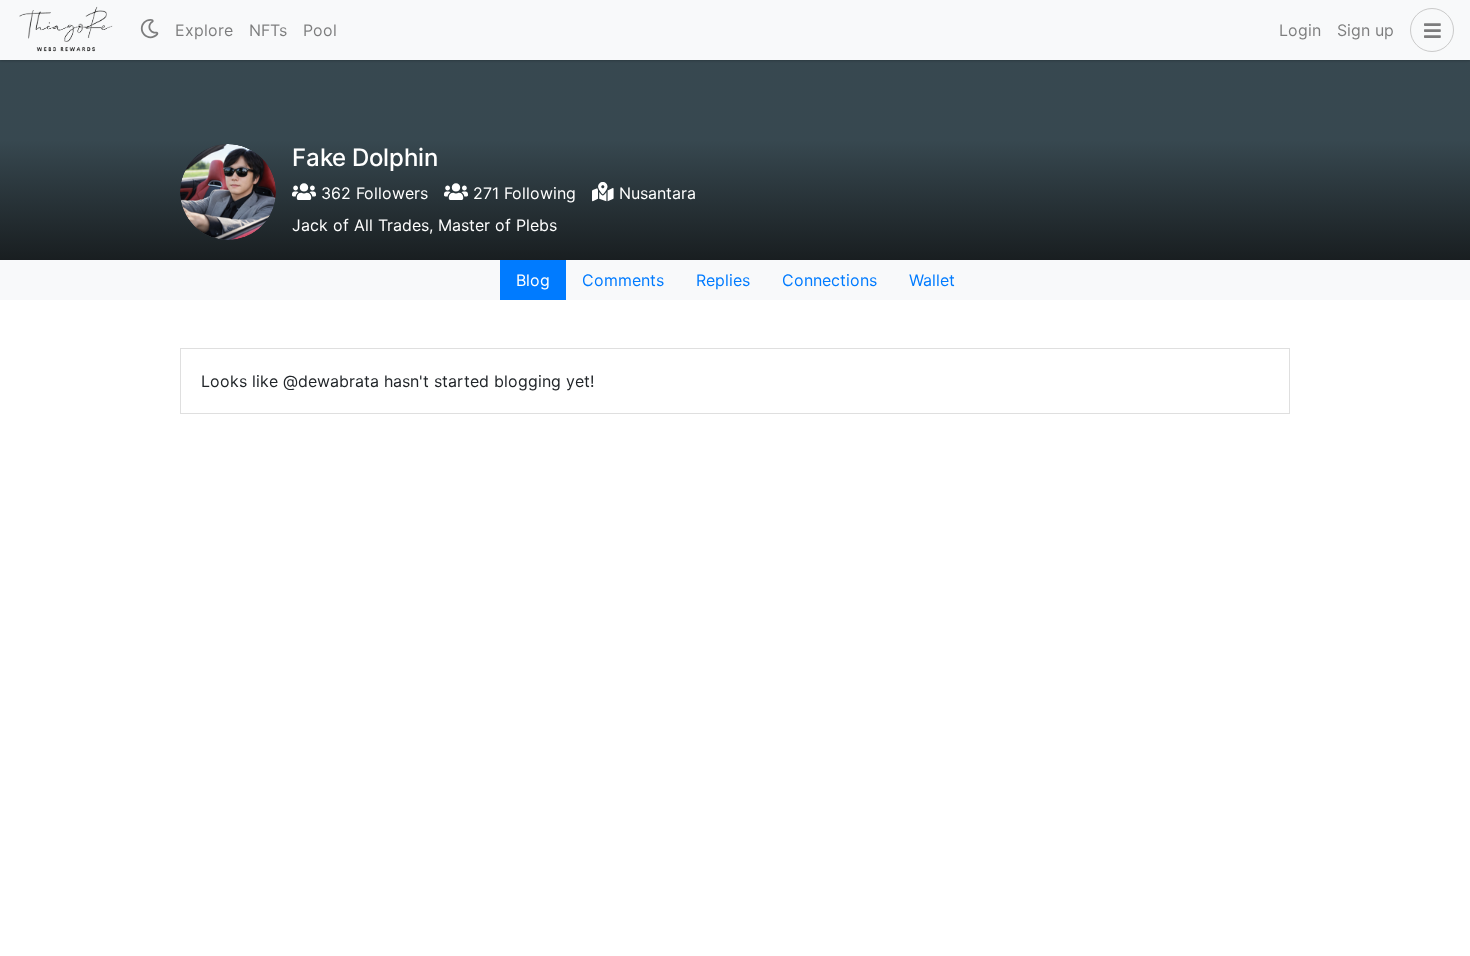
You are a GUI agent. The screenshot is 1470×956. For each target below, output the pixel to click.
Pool (320, 30)
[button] (1428, 30)
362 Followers (372, 193)
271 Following (522, 193)
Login (1300, 30)
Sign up (1365, 30)
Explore (204, 30)
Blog (533, 280)
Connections (829, 280)
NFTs (268, 30)
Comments (623, 280)
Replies (723, 280)
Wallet (932, 280)
